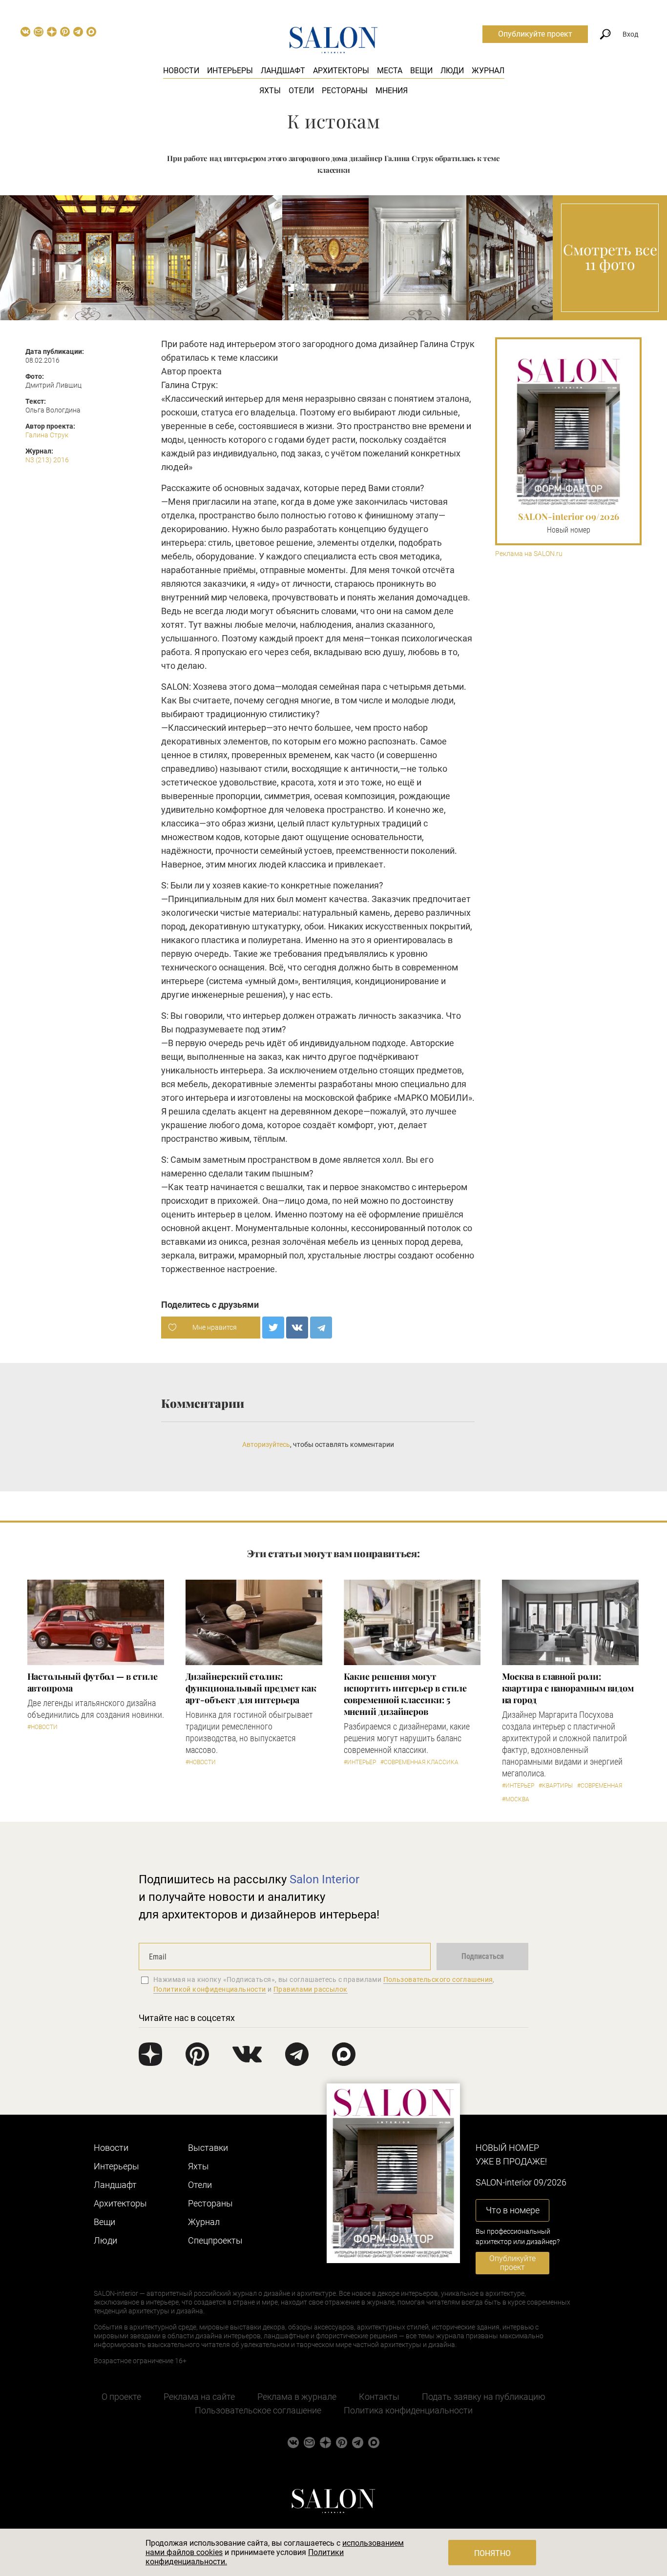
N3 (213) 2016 (47, 460)
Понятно (492, 2553)
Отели (301, 91)
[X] (273, 1328)
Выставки (208, 2148)
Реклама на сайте (199, 2397)
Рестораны (345, 91)
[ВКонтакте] (297, 1328)
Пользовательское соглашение (258, 2410)
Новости (181, 71)
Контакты (379, 2397)
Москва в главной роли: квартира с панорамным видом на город (568, 1688)
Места (390, 71)
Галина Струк (47, 435)
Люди (452, 71)
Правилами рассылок (311, 1989)
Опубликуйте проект (535, 34)
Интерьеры (230, 71)
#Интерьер (360, 1762)
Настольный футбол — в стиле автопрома (93, 1682)
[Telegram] (321, 1328)
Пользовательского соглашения (438, 1979)
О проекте (121, 2397)
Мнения (392, 91)
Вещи (421, 71)
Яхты (270, 91)
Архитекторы (341, 71)
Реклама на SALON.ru (529, 554)
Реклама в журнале (297, 2397)
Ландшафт (283, 71)
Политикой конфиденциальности (210, 1989)
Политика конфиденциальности (408, 2410)
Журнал (488, 71)
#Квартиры (556, 1786)
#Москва (516, 1799)
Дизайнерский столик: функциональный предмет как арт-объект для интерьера (251, 1688)
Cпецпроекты (215, 2240)
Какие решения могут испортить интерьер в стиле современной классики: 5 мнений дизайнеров (406, 1694)
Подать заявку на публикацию (484, 2397)
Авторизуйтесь (266, 1444)
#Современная (600, 1786)
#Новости (42, 1727)
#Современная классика (419, 1762)
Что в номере (513, 2210)
